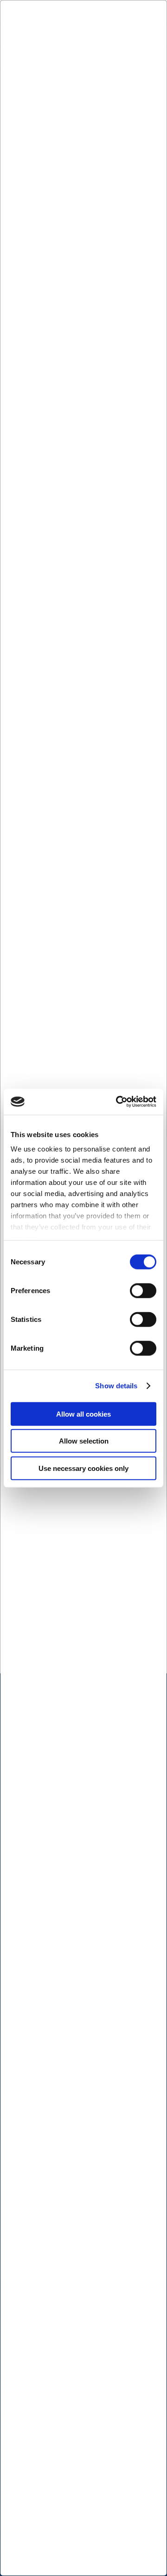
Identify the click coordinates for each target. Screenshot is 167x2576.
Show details (116, 1386)
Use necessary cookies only (83, 1468)
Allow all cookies (83, 1414)
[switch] (143, 1290)
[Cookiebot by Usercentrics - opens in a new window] (118, 1102)
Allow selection (84, 1441)
